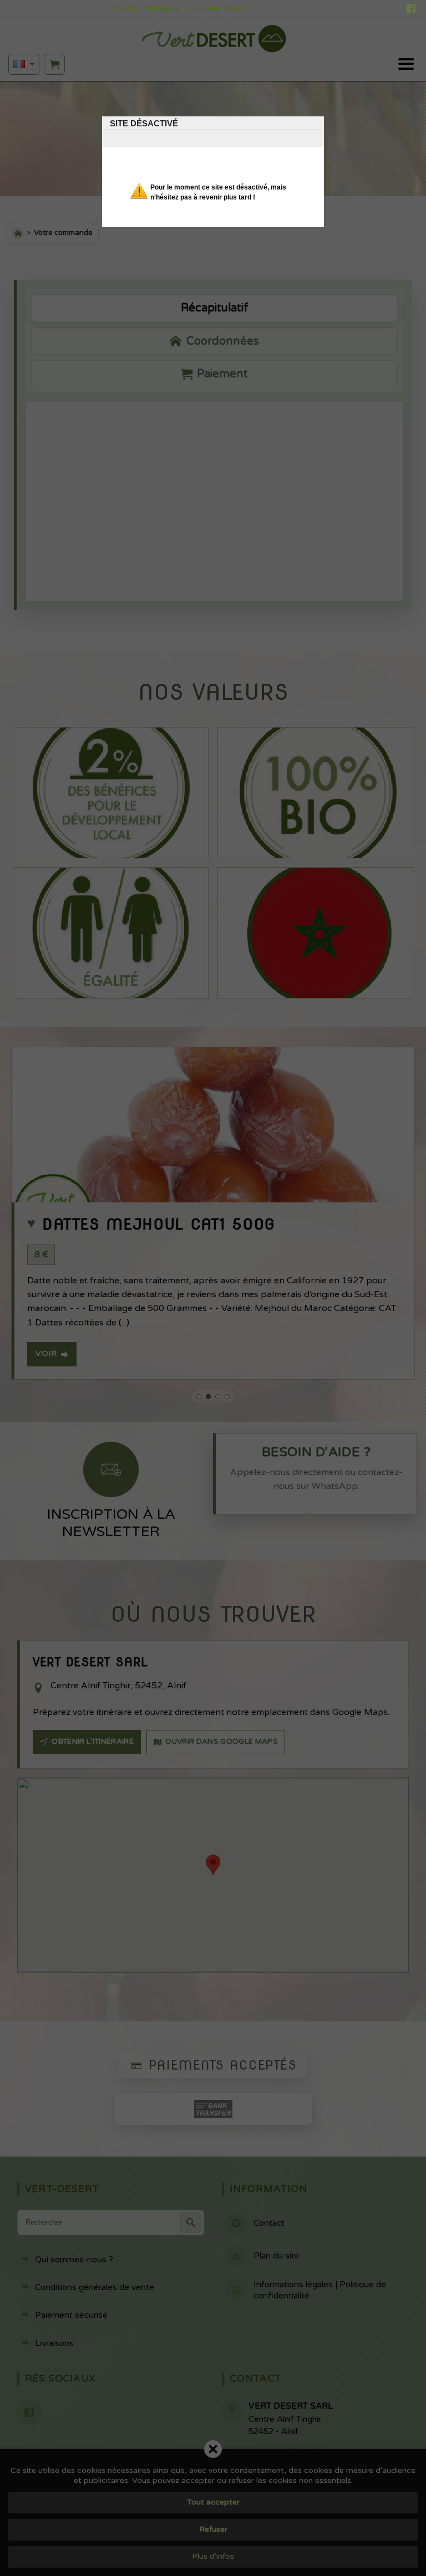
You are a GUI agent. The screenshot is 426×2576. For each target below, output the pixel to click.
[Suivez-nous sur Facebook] (411, 10)
